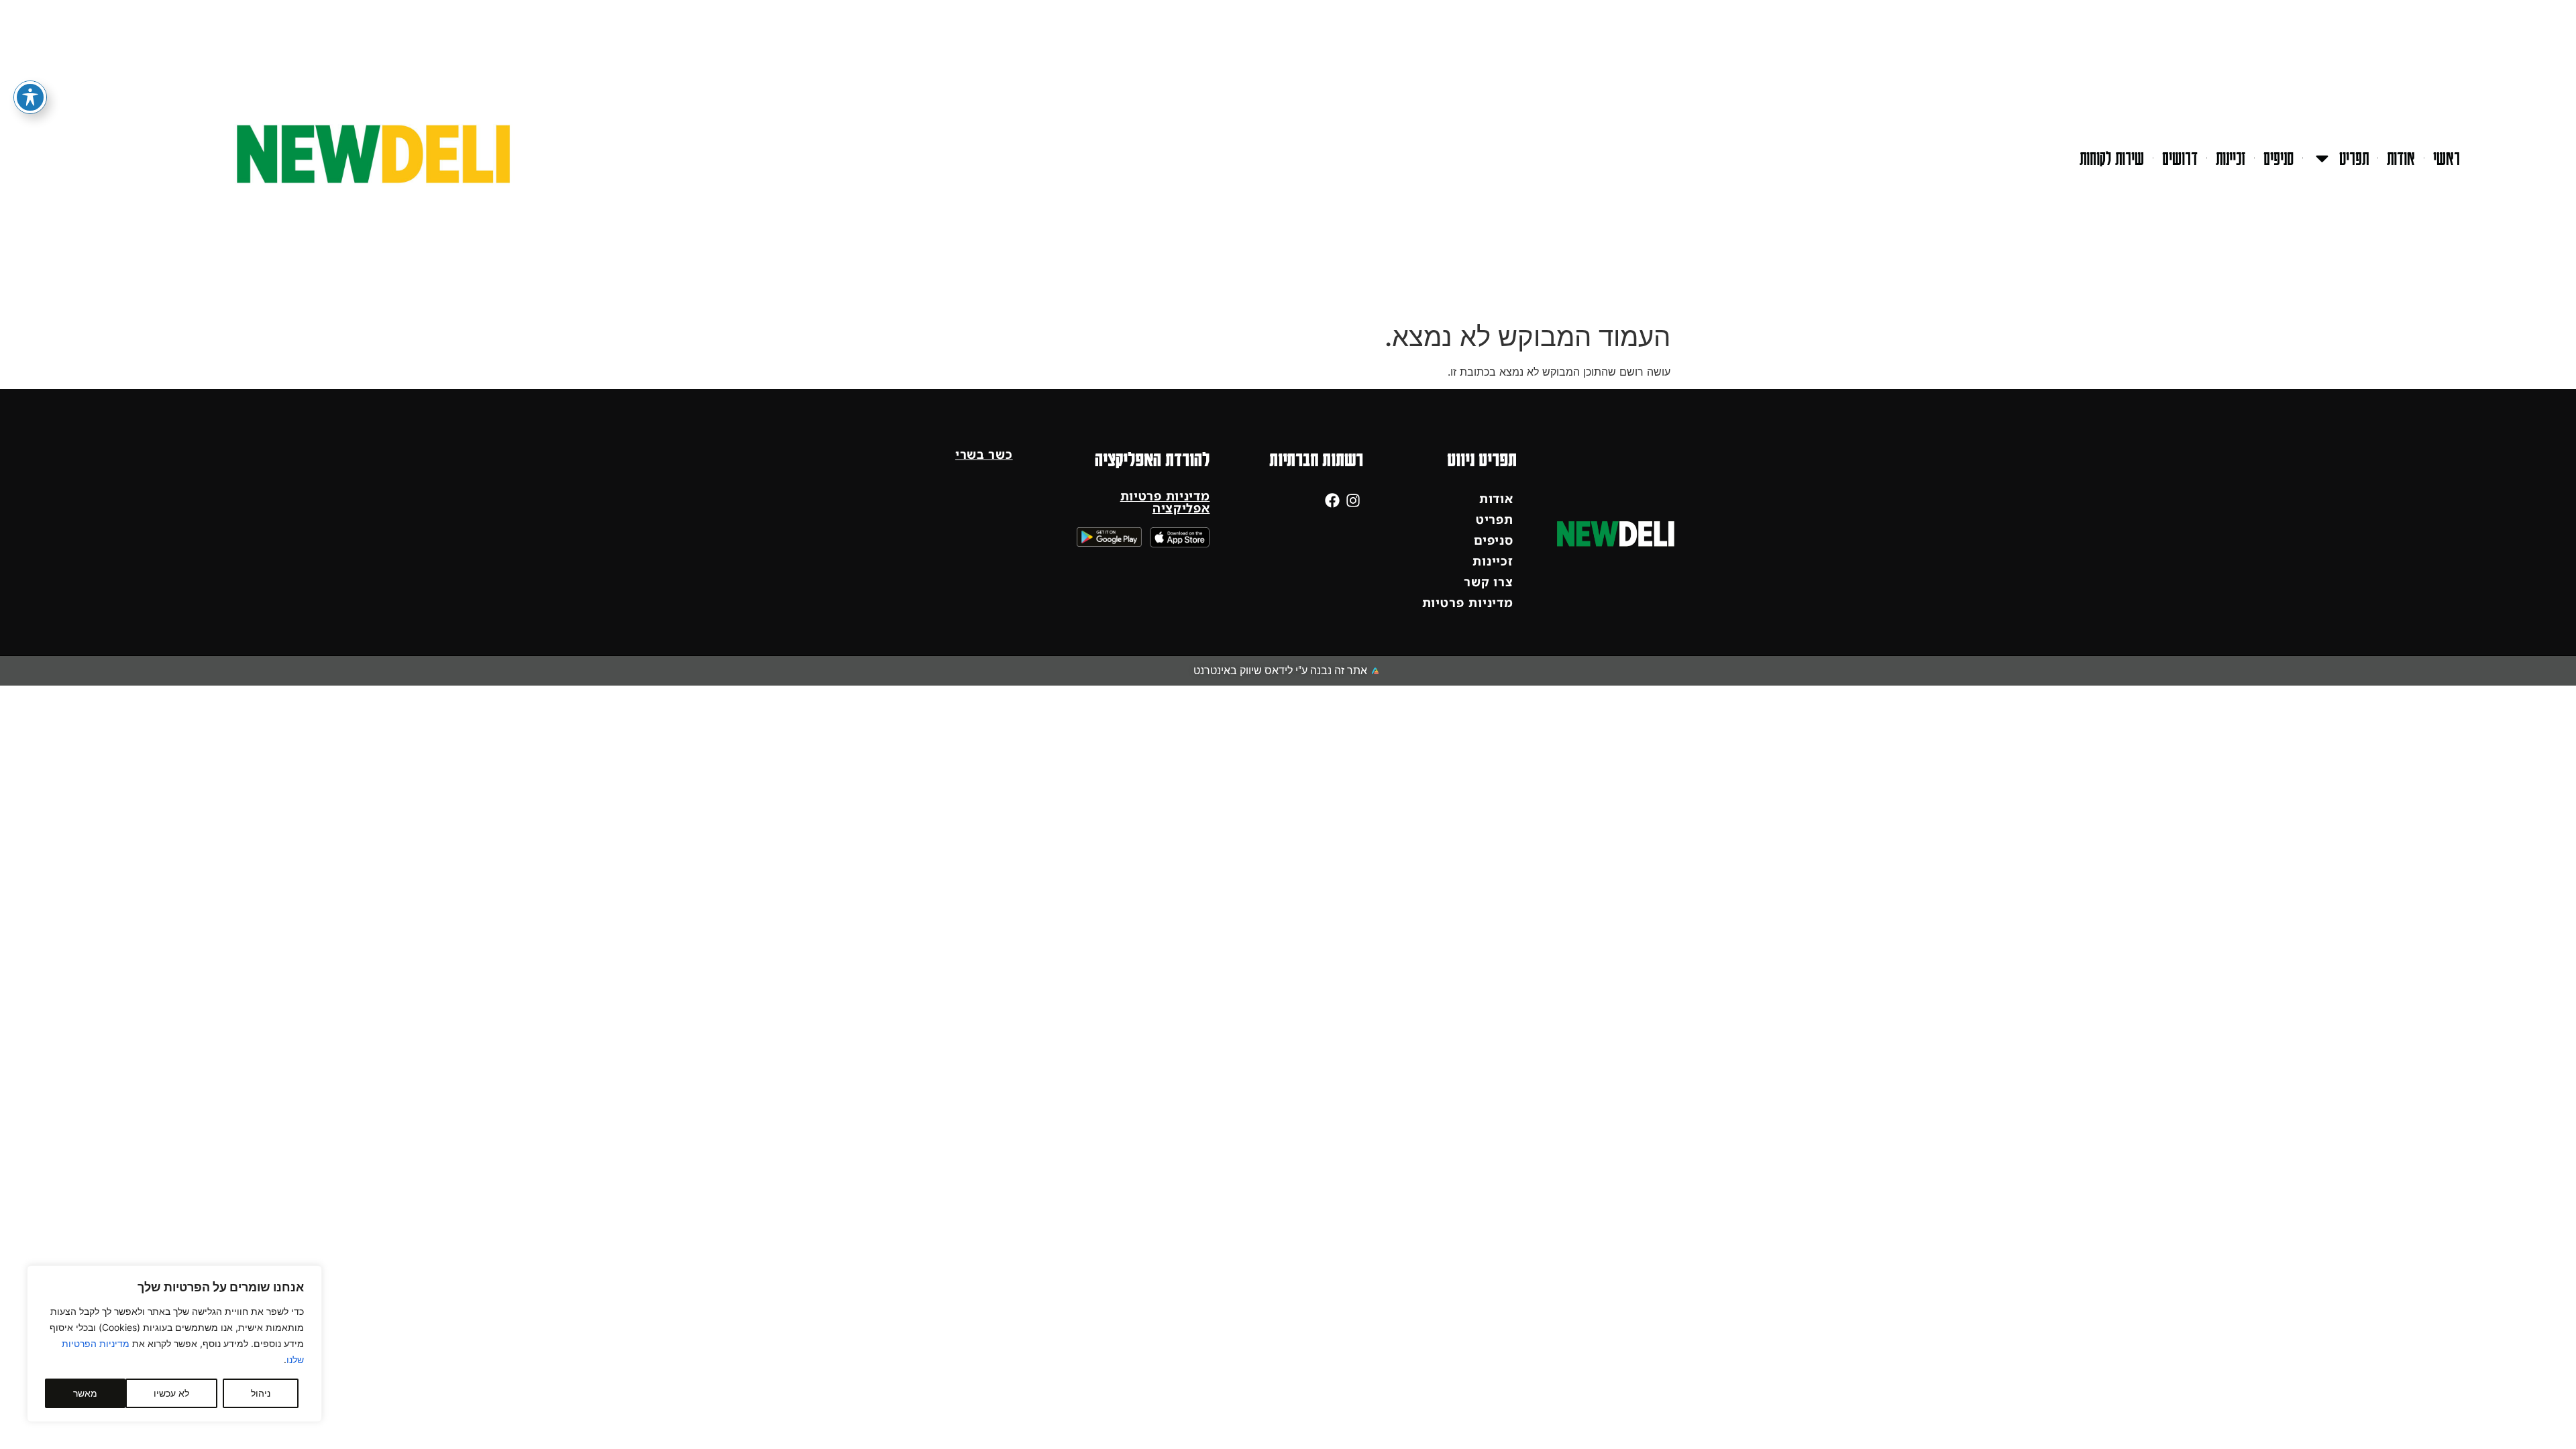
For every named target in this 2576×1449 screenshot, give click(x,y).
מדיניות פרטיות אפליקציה (1165, 502)
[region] (174, 1344)
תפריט (2354, 158)
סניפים (2278, 158)
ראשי (2447, 158)
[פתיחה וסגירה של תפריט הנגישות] (30, 97)
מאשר (85, 1393)
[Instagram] (1353, 500)
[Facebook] (1333, 500)
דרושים (2180, 158)
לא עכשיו (171, 1393)
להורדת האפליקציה (1152, 459)
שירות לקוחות (2112, 158)
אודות (2401, 158)
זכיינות (2231, 158)
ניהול (261, 1393)
